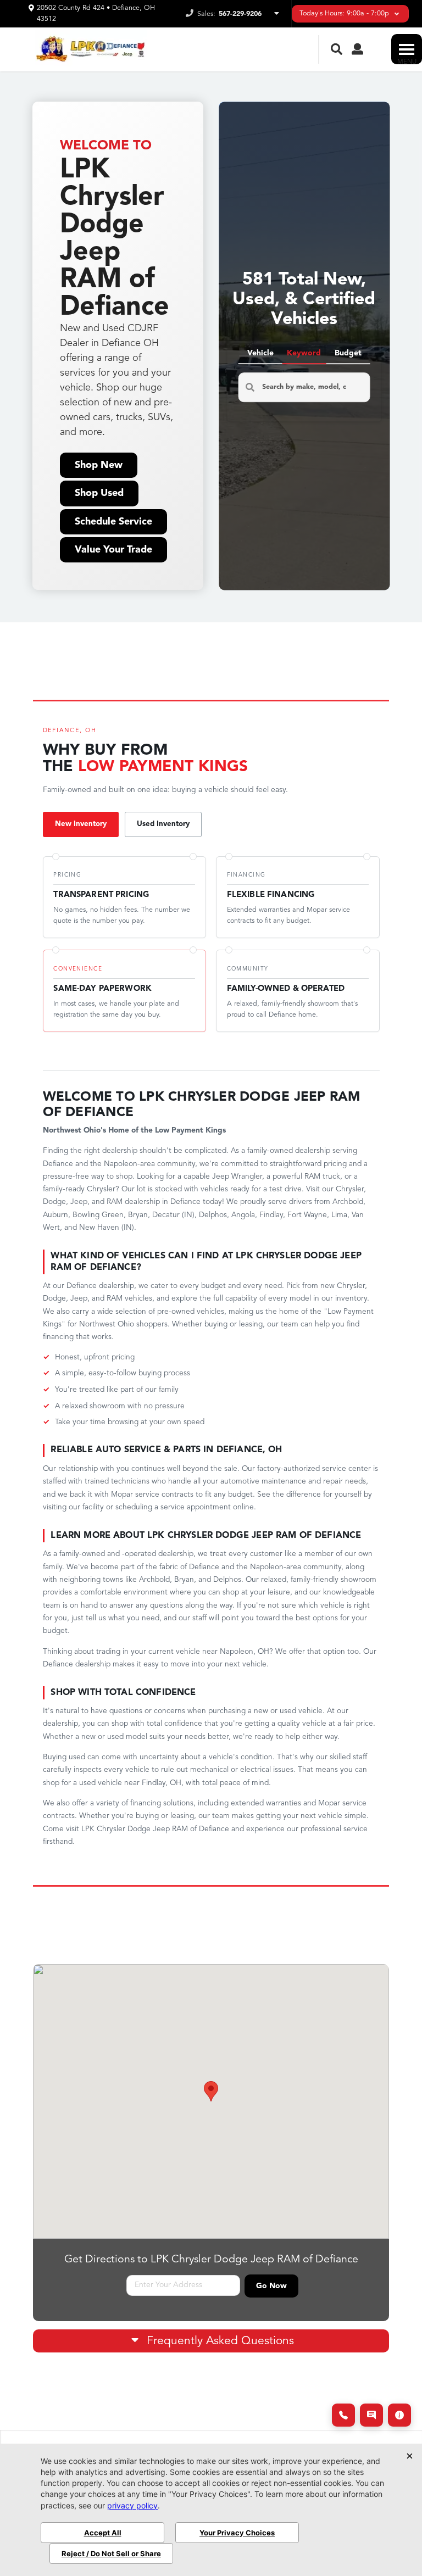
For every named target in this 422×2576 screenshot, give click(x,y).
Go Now (271, 2286)
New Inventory (81, 824)
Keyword (304, 353)
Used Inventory (163, 824)
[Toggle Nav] (407, 49)
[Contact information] (399, 2415)
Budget (348, 353)
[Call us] (343, 2415)
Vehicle (260, 353)
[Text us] (371, 2415)
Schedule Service (113, 522)
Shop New (99, 465)
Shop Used (99, 493)
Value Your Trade (113, 550)
